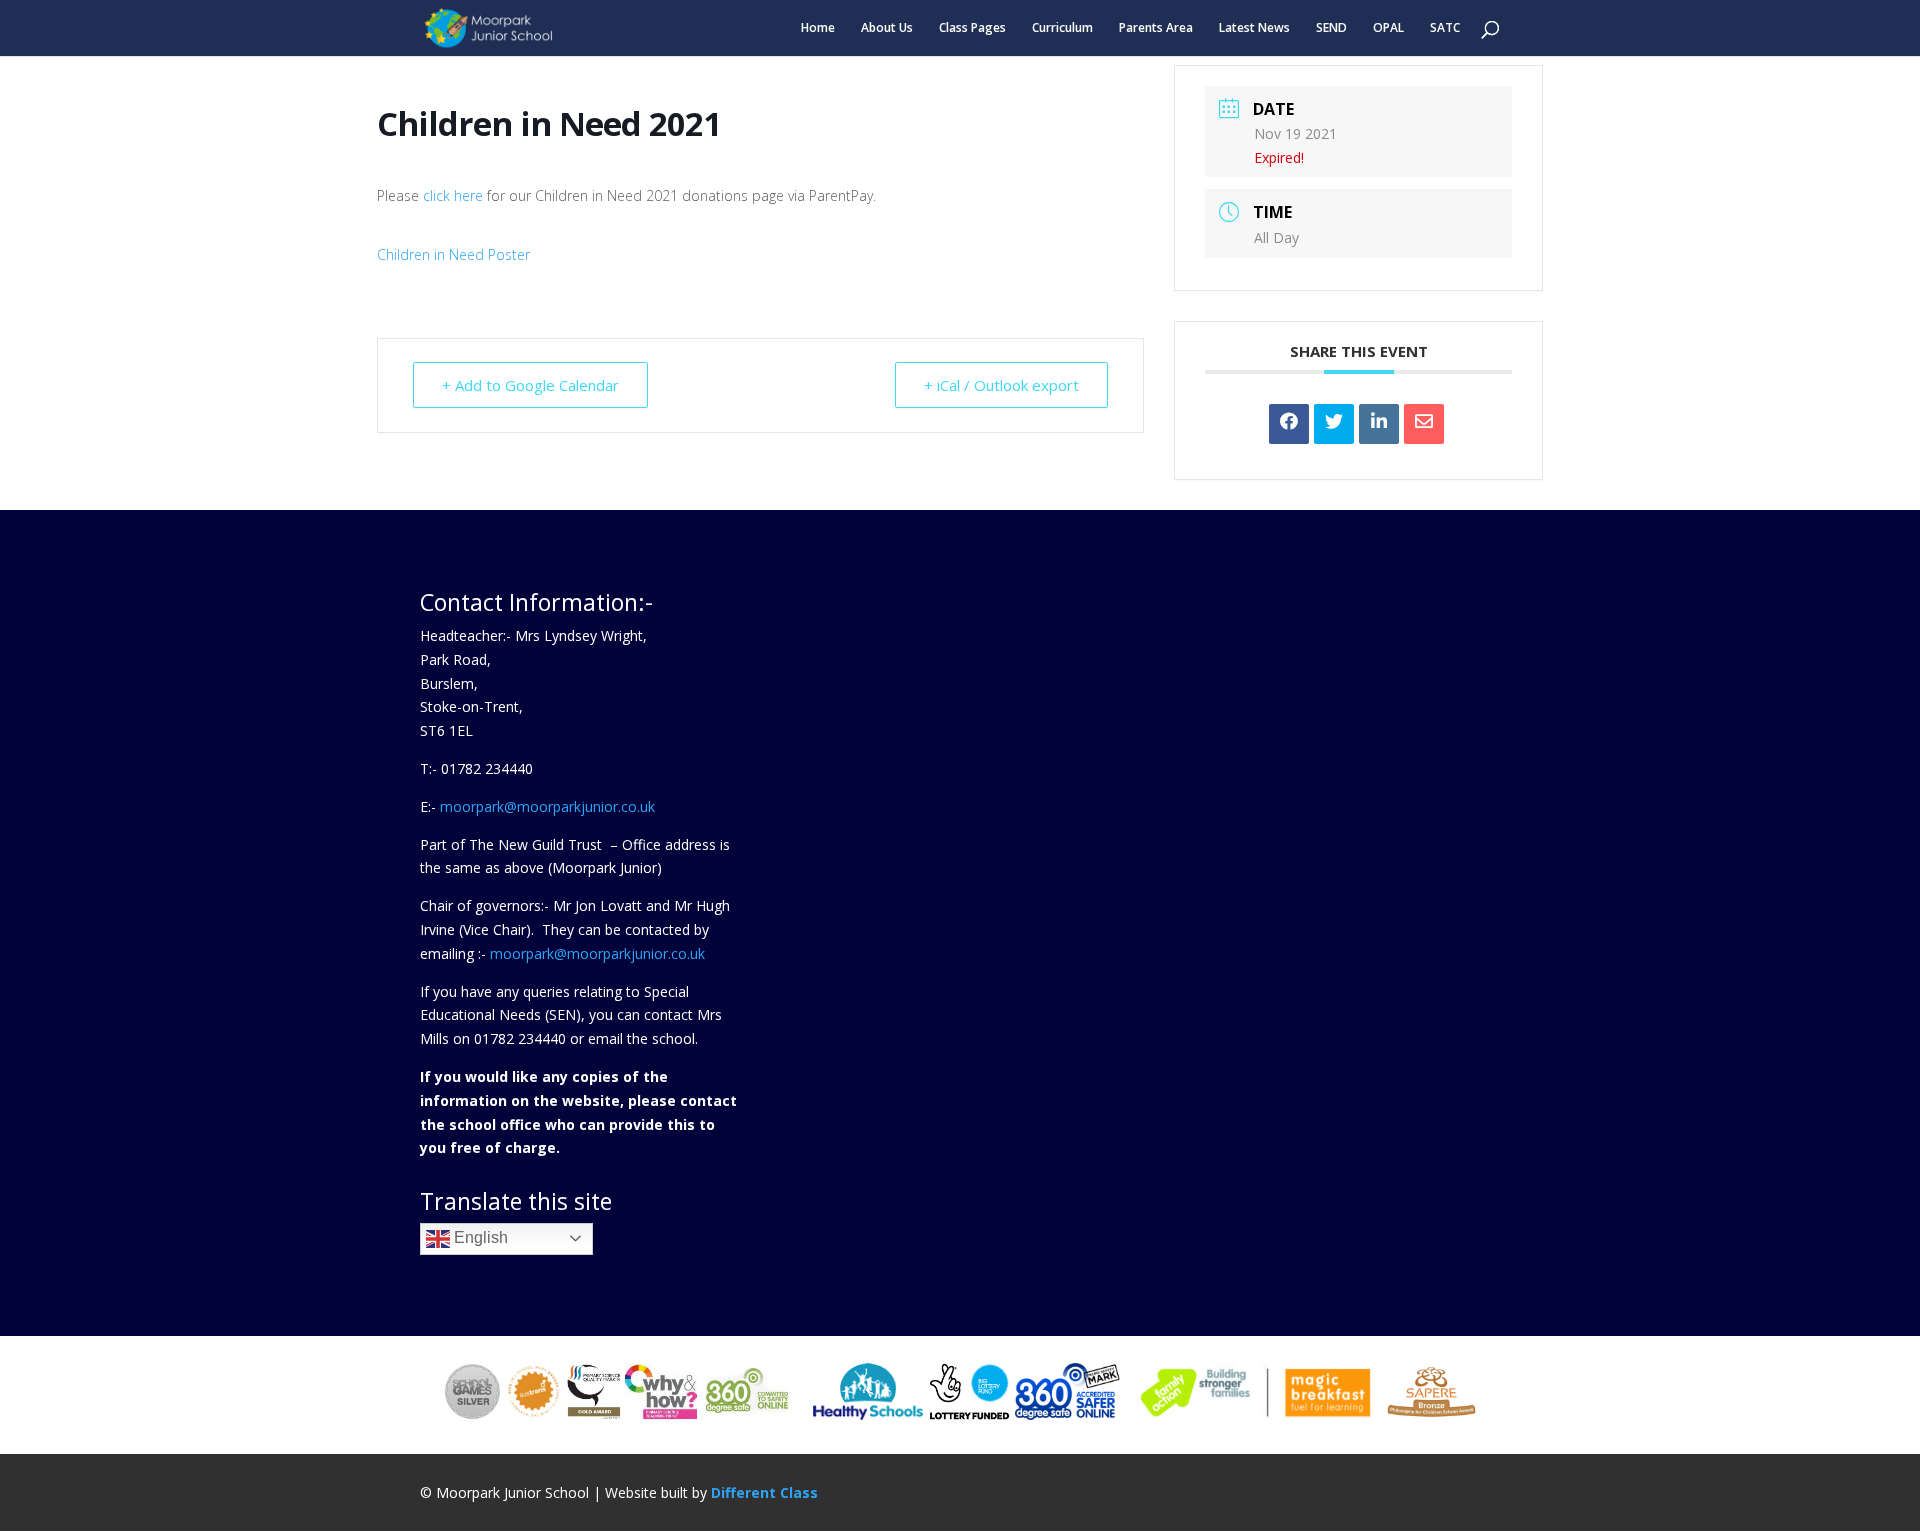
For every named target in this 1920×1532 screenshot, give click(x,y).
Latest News (1254, 28)
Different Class (764, 1492)
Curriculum (1062, 28)
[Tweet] (1334, 424)
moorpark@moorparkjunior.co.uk (547, 806)
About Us (887, 28)
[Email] (1424, 424)
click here (453, 195)
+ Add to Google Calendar (530, 385)
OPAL (1388, 28)
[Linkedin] (1379, 424)
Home (818, 28)
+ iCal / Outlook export (1001, 385)
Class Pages (972, 28)
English (479, 1237)
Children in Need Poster (453, 254)
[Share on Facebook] (1289, 424)
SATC (1445, 28)
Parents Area (1156, 28)
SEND (1331, 28)
